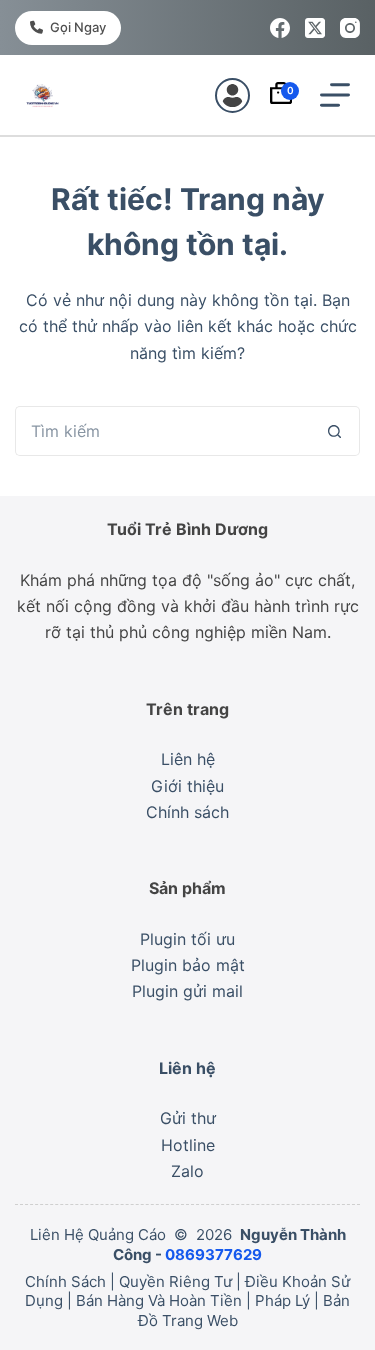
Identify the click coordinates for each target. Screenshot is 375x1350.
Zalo (187, 1171)
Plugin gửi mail (187, 991)
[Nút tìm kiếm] (335, 431)
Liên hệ (188, 759)
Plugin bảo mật (188, 965)
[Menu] (335, 95)
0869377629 (213, 1254)
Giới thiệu (187, 786)
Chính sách (187, 812)
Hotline (188, 1145)
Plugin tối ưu (187, 939)
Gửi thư (188, 1118)
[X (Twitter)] (315, 28)
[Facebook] (280, 28)
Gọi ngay (78, 27)
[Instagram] (350, 28)
